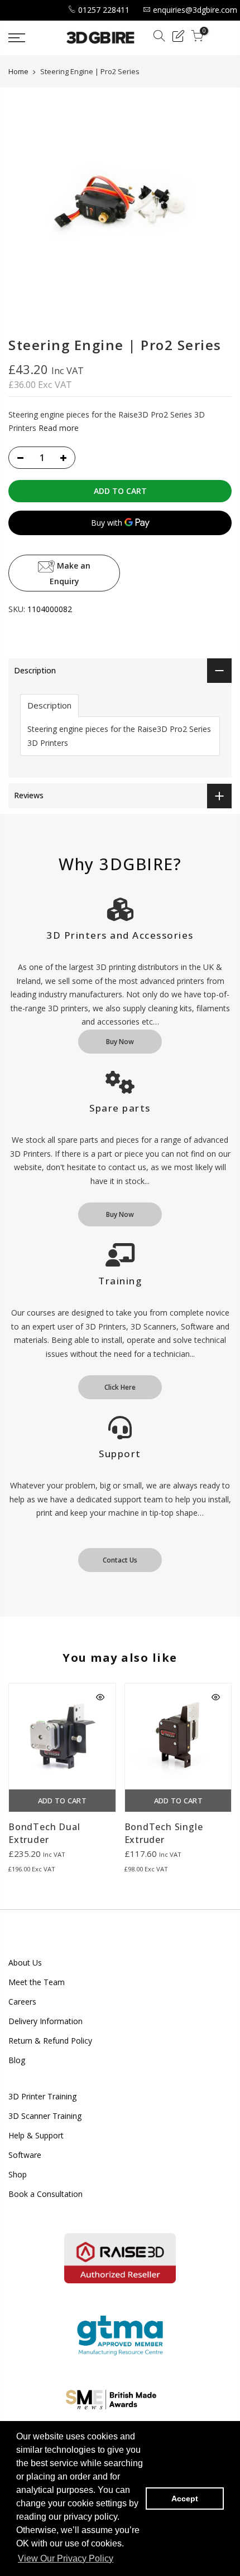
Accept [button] (185, 2499)
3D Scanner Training (45, 2116)
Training (120, 1281)
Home (18, 71)
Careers (22, 2002)
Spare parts (120, 1108)
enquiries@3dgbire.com (195, 10)
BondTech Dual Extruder (44, 1833)
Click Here (120, 1387)
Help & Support (36, 2135)
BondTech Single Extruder (164, 1833)
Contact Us (120, 1560)
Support (120, 1454)
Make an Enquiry (70, 573)
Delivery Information (45, 2021)
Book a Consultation (45, 2194)
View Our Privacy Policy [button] (66, 2558)
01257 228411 (104, 10)
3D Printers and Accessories (120, 935)
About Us (25, 1963)
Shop (18, 2174)
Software (25, 2155)
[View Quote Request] (178, 38)
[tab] (49, 705)
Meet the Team (37, 1982)
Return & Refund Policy (50, 2041)
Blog (17, 2060)
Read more (57, 428)
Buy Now (120, 1042)
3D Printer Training (42, 2096)
